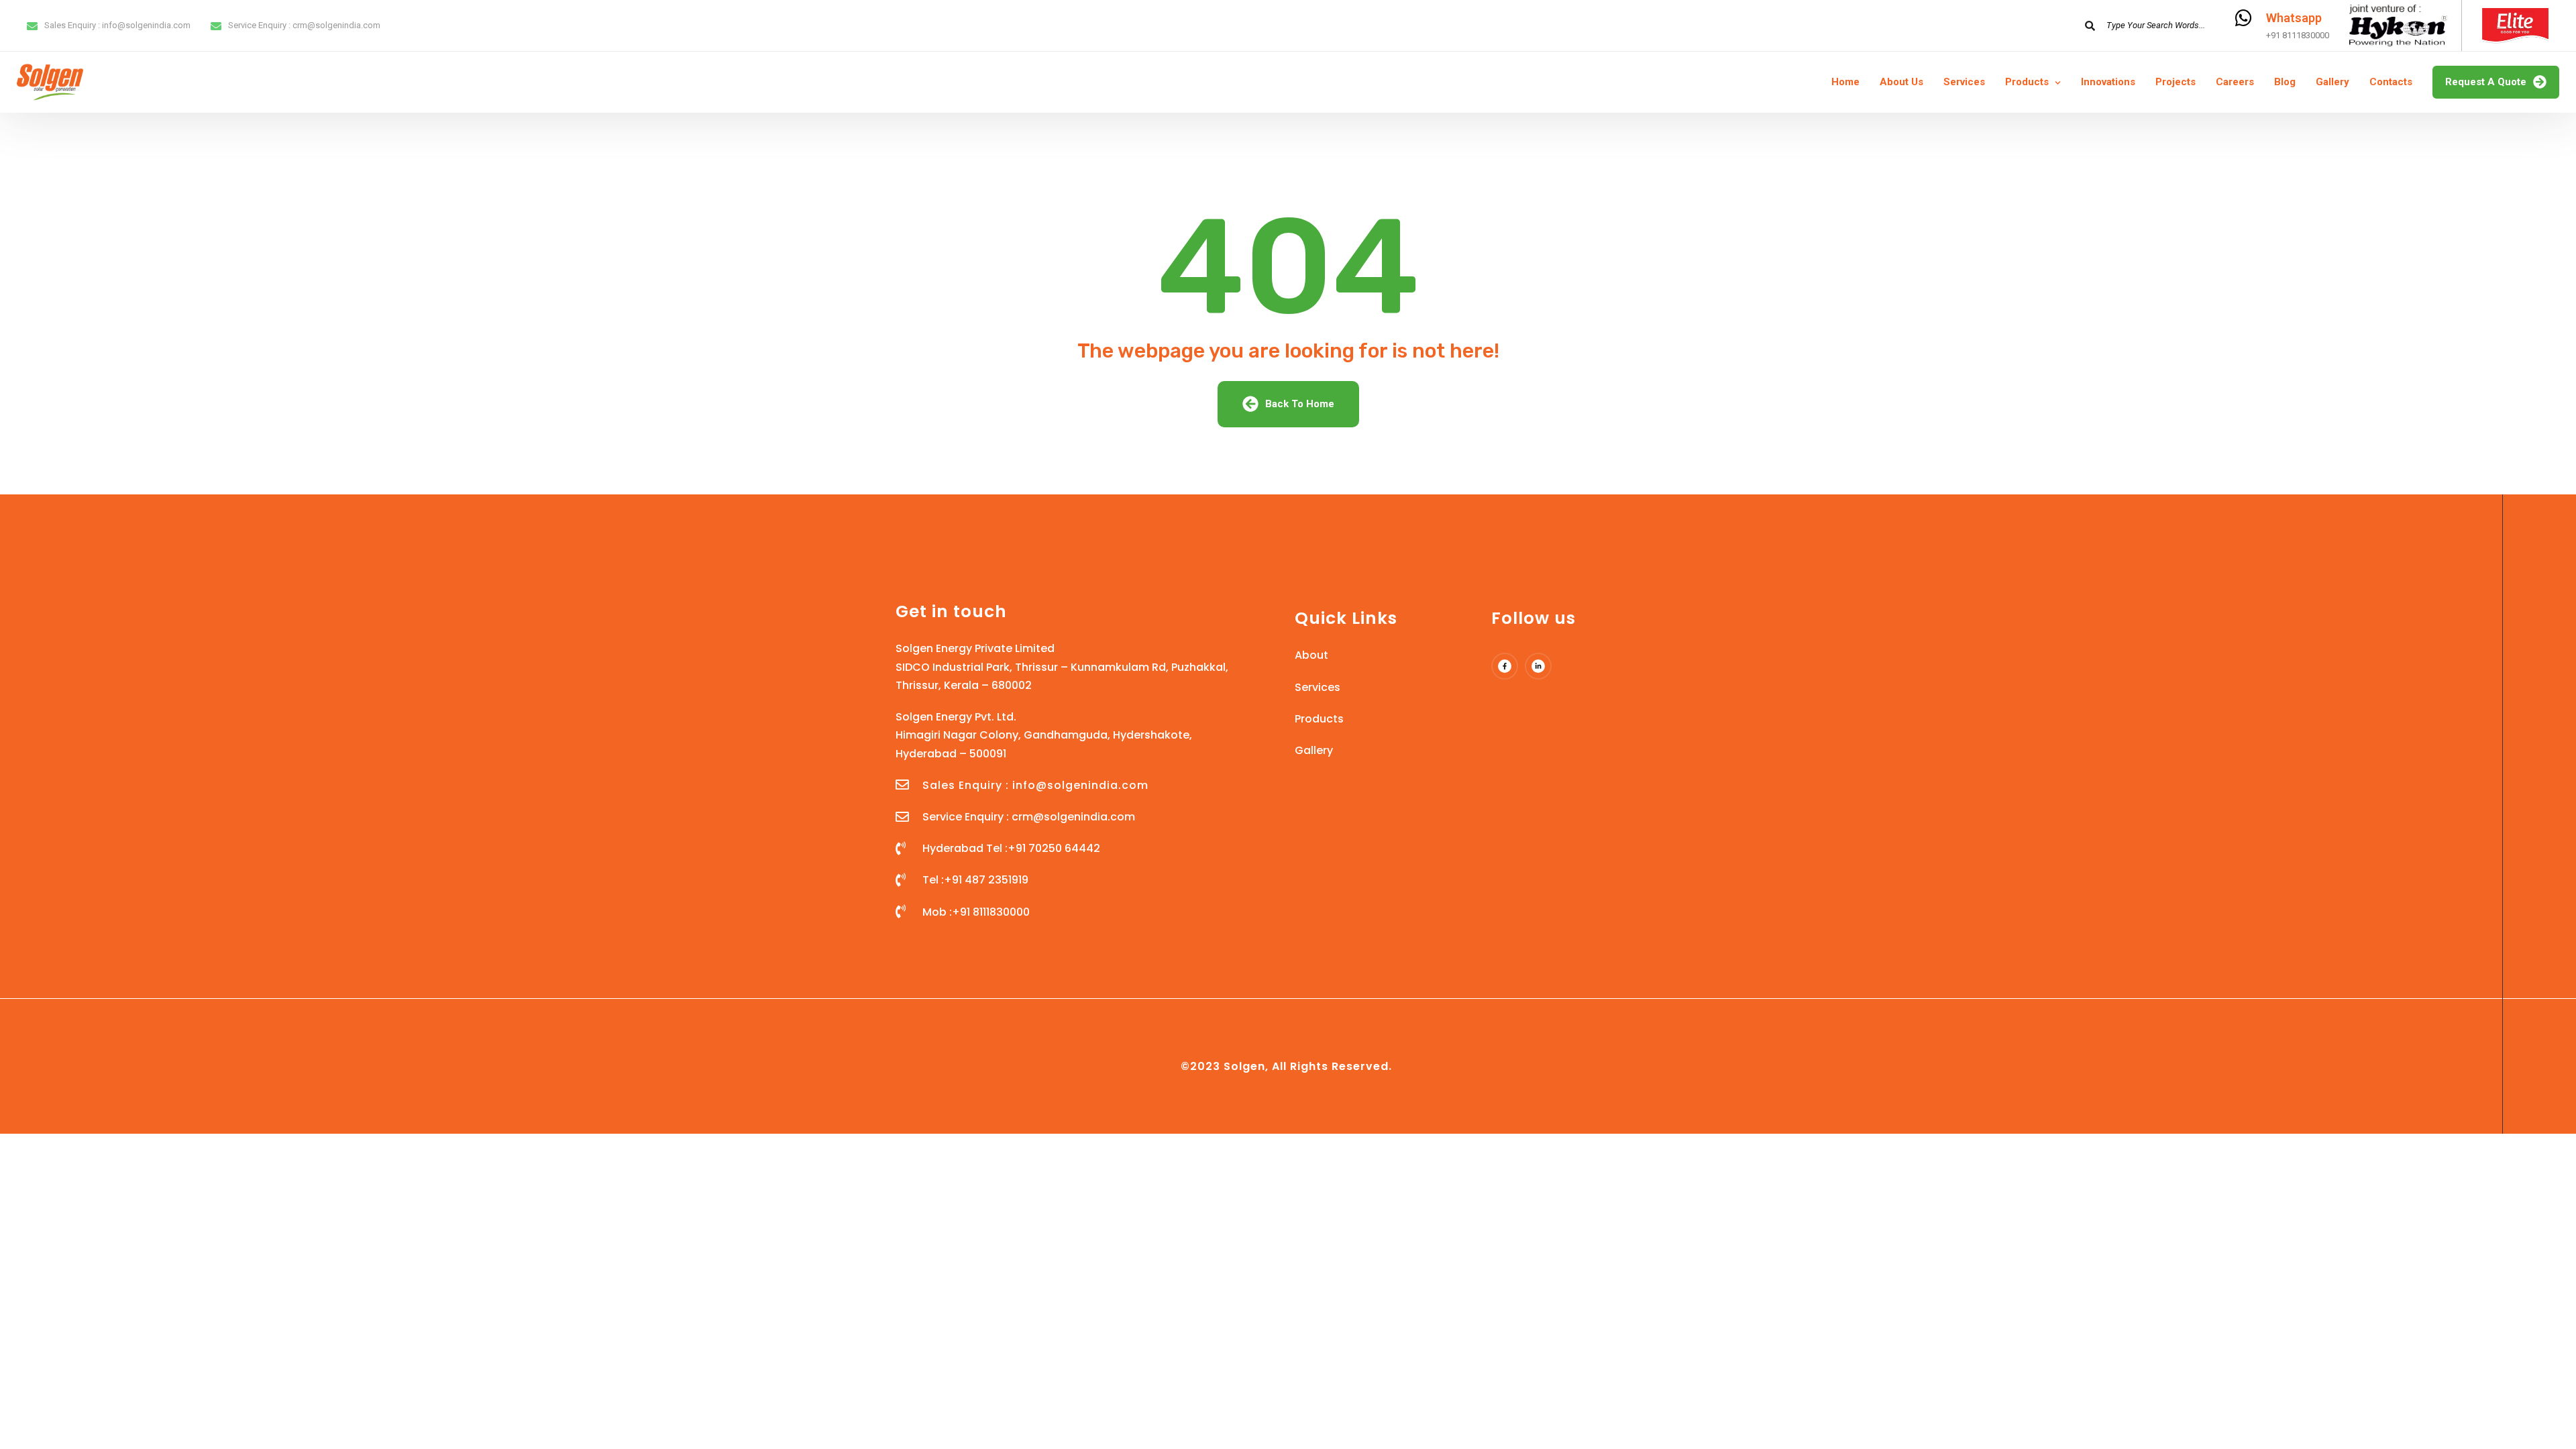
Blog (2285, 82)
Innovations (2108, 82)
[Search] (2090, 25)
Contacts (2391, 82)
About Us (1901, 82)
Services (1964, 82)
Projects (2176, 82)
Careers (2235, 82)
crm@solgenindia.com (336, 25)
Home (1845, 82)
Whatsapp (2294, 18)
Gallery (2332, 82)
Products (2027, 82)
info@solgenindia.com (146, 25)
